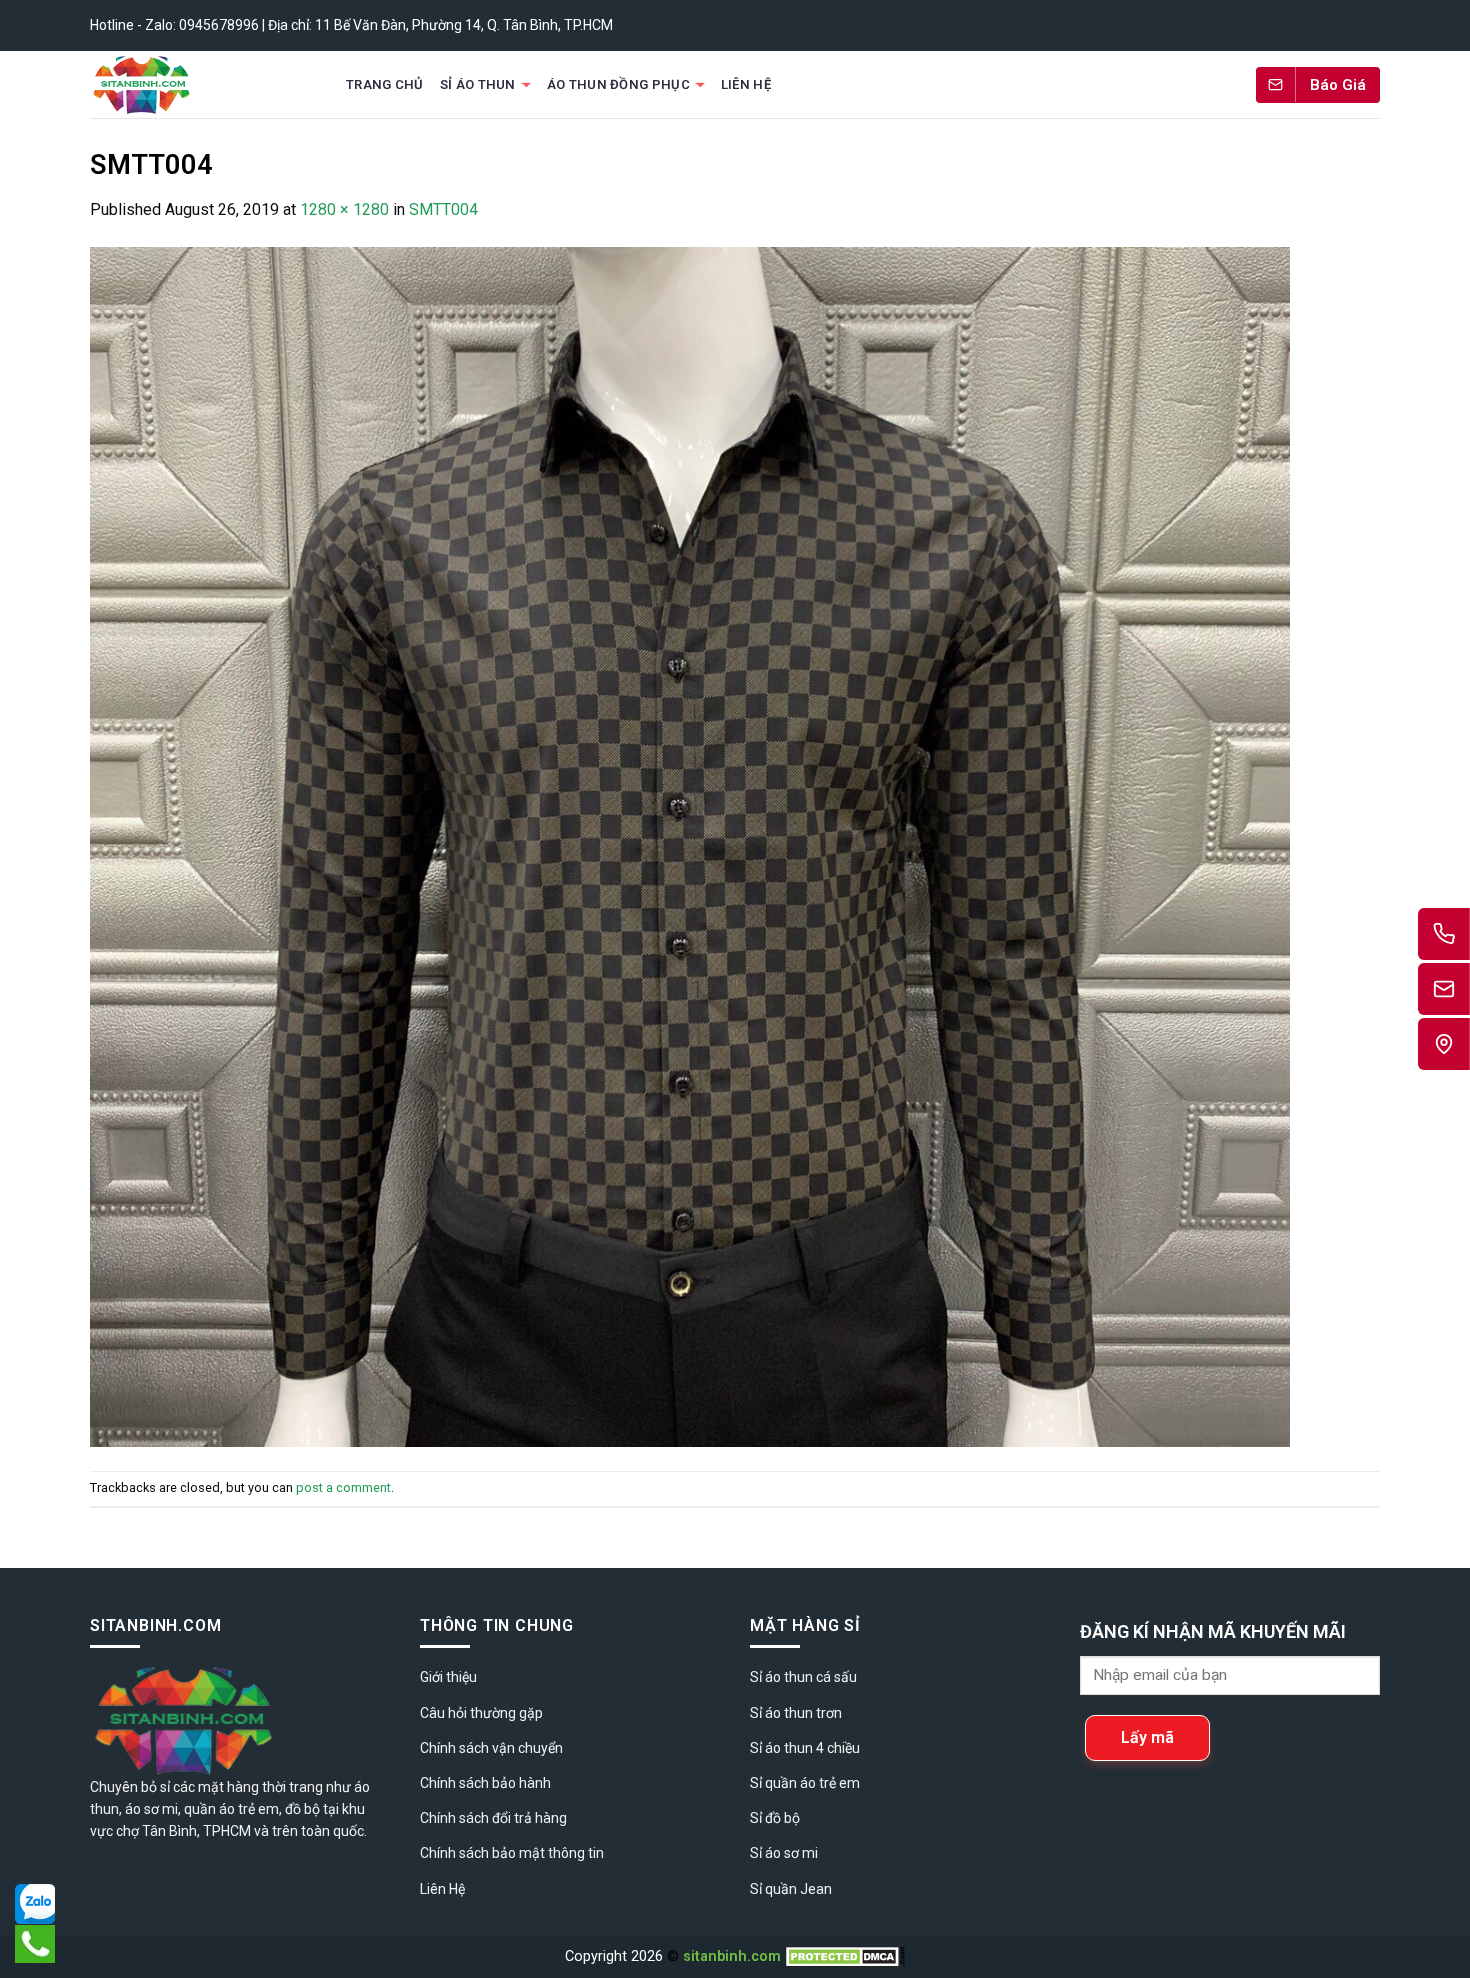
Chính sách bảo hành (485, 1783)
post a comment (343, 1487)
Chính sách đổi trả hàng (493, 1818)
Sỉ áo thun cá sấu (803, 1677)
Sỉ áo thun (478, 84)
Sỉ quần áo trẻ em (805, 1783)
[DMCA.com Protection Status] (845, 1956)
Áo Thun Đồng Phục (618, 84)
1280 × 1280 (344, 209)
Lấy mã (1147, 1737)
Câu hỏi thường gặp (481, 1713)
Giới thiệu (448, 1677)
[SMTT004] (690, 845)
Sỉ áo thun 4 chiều (805, 1748)
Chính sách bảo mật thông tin (512, 1853)
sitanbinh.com (732, 1956)
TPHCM (227, 1831)
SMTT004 (443, 209)
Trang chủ (385, 84)
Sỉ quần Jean (791, 1889)
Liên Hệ (746, 84)
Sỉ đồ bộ (775, 1818)
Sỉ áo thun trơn (796, 1713)
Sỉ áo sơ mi (784, 1853)
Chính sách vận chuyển (491, 1748)
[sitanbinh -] (199, 84)
